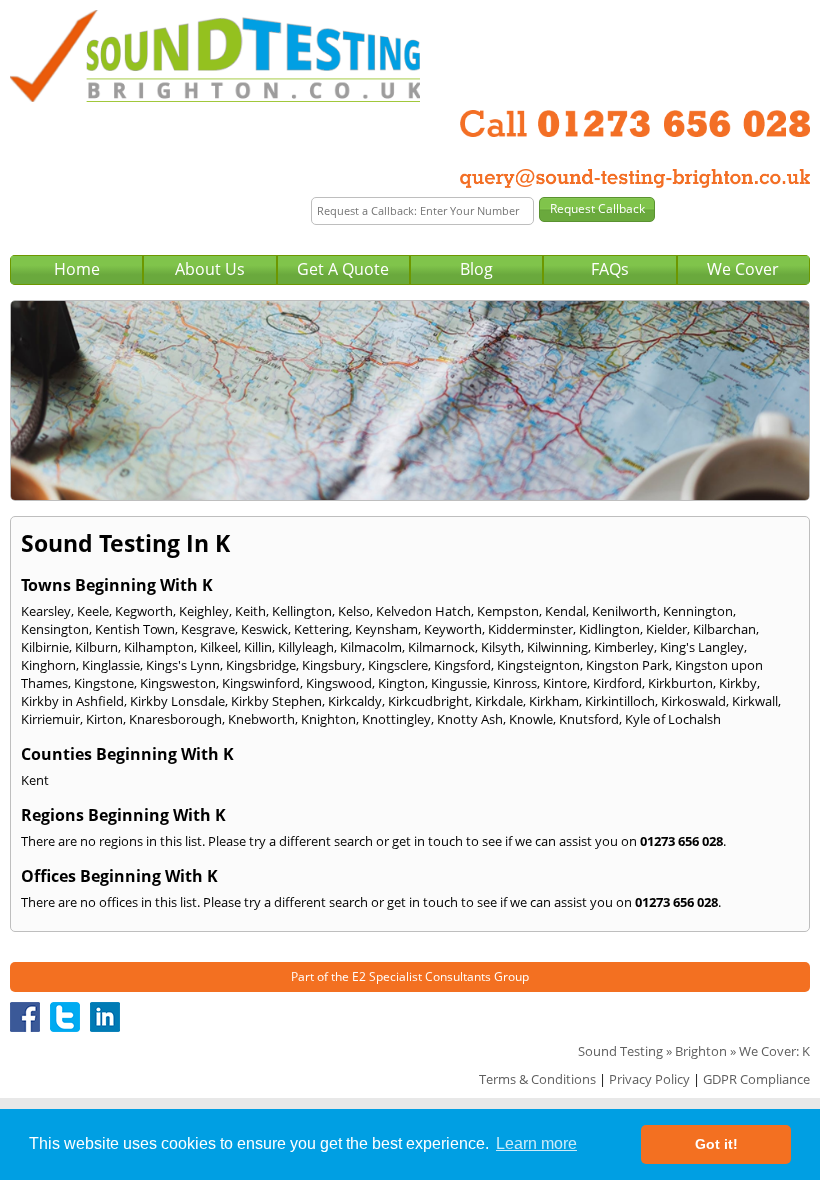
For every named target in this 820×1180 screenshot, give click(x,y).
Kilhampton (159, 647)
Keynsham (386, 629)
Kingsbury (332, 665)
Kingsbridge (261, 665)
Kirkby (738, 683)
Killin (258, 647)
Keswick (264, 629)
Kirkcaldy (355, 701)
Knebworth (261, 719)
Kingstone (104, 683)
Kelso (354, 611)
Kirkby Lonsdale (177, 701)
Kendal (565, 611)
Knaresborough (175, 719)
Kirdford (617, 683)
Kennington (698, 611)
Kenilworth (624, 611)
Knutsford (589, 719)
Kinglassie (111, 665)
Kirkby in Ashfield (72, 701)
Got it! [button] (716, 1144)
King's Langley (702, 647)
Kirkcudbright (428, 701)
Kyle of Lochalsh (673, 719)
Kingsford (462, 665)
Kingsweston (178, 683)
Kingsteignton (538, 665)
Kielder (666, 629)
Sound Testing (620, 1051)
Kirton (104, 719)
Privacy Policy (649, 1079)
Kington (401, 683)
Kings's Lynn (183, 665)
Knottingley (396, 719)
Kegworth (144, 611)
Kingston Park (627, 665)
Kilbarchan (724, 629)
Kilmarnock (441, 647)
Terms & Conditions (537, 1079)
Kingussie (459, 683)
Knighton (328, 719)
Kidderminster (530, 629)
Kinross (515, 683)
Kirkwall (755, 701)
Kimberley (624, 647)
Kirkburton (680, 683)
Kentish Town (135, 629)
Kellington (302, 611)
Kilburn (96, 647)
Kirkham (554, 701)
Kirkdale (499, 701)
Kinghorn (48, 665)
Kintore (565, 683)
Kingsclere (398, 665)
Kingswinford (261, 683)
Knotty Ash (470, 719)
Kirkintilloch (620, 701)
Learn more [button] (536, 1143)
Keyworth (453, 629)
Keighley (204, 611)
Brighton (701, 1051)
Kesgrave (208, 629)
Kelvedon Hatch (423, 611)
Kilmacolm (371, 647)
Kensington (55, 629)
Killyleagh (306, 647)
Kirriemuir (50, 719)
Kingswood (339, 683)
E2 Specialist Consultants (421, 976)
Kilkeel (219, 647)
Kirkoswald (693, 701)
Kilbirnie (45, 647)
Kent (35, 780)
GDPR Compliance (756, 1079)
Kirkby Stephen (276, 701)
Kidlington (609, 629)
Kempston (508, 611)
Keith (250, 611)
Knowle (531, 719)
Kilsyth (501, 647)
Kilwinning (557, 647)
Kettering (321, 629)
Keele (93, 611)
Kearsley (46, 611)
